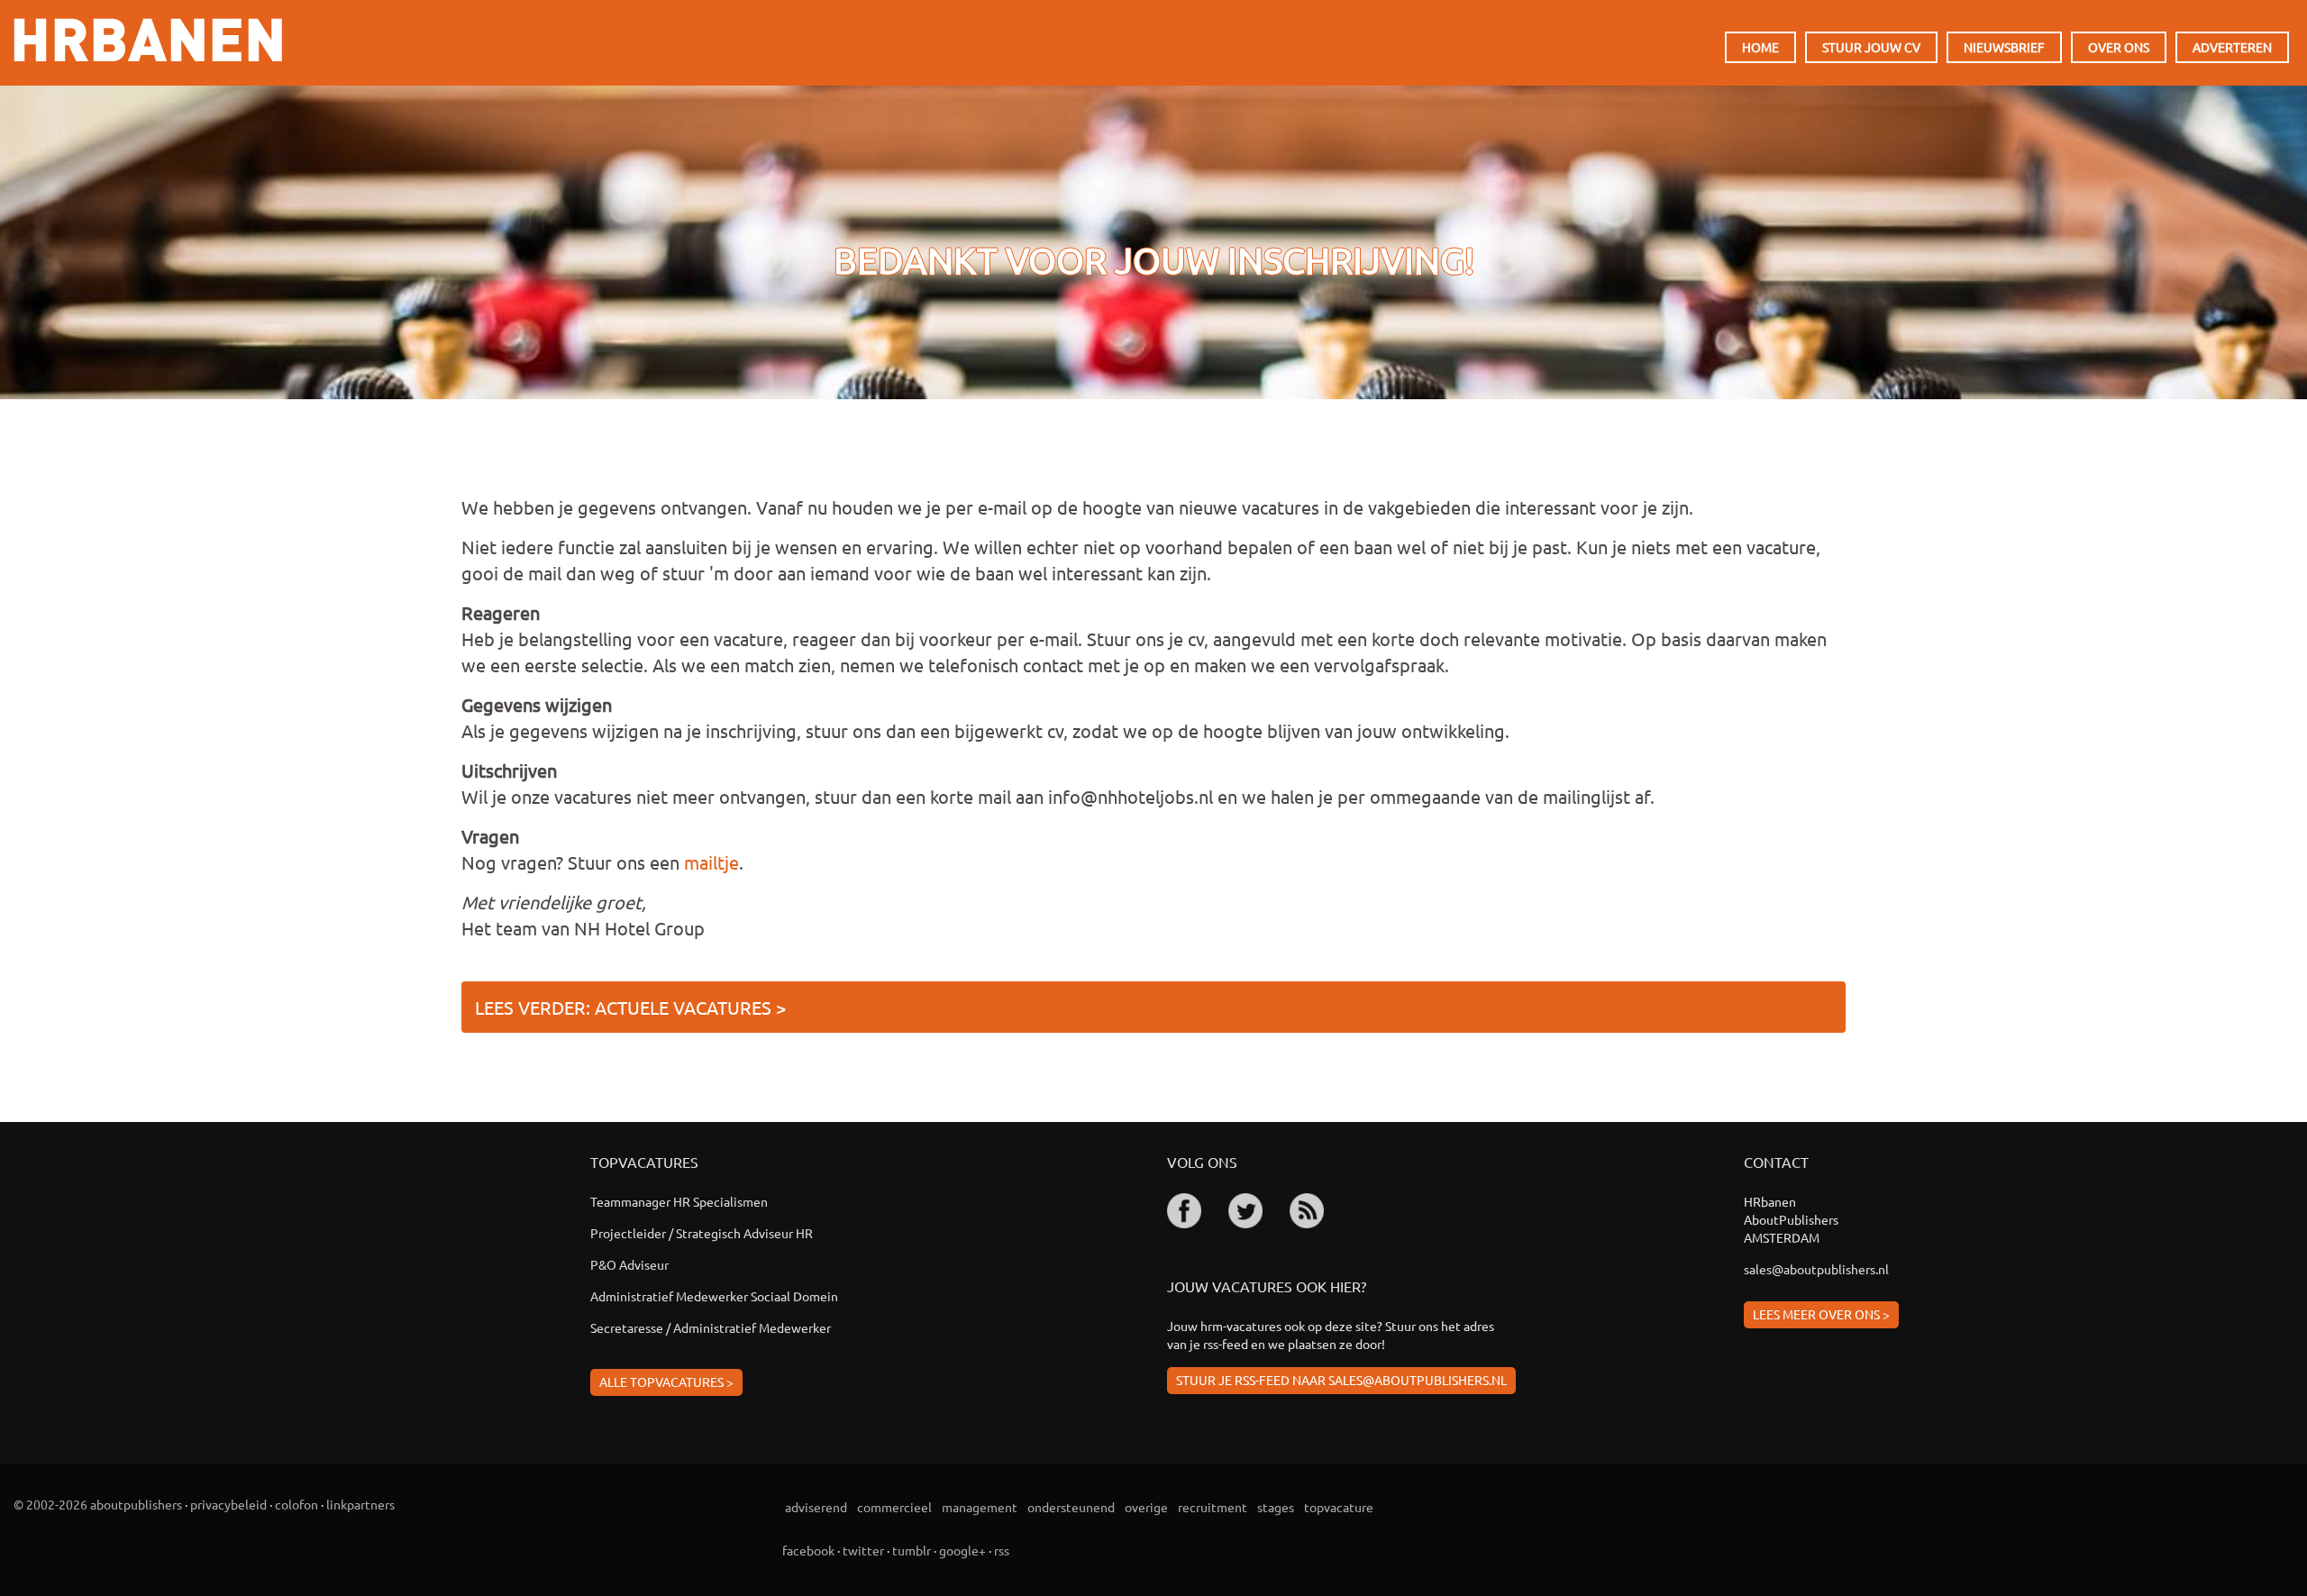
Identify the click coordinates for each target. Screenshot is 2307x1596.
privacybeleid (228, 1504)
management (980, 1507)
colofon (296, 1504)
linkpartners (360, 1504)
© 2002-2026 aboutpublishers (98, 1504)
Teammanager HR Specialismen (679, 1201)
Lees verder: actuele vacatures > (630, 1007)
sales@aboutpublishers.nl (1816, 1269)
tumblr (912, 1550)
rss (1002, 1550)
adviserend (816, 1507)
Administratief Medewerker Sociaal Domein (714, 1296)
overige (1146, 1507)
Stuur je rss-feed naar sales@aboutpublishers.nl (1341, 1380)
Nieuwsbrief (2004, 47)
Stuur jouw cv (1871, 47)
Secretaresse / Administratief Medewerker (711, 1327)
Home (1760, 47)
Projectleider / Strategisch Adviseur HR (702, 1233)
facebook (808, 1550)
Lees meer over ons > (1821, 1314)
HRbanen (148, 40)
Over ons (2119, 47)
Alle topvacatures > (666, 1382)
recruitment (1213, 1507)
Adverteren (2232, 47)
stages (1276, 1507)
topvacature (1339, 1507)
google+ (962, 1550)
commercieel (894, 1507)
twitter (863, 1550)
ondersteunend (1071, 1507)
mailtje (711, 862)
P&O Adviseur (629, 1264)
